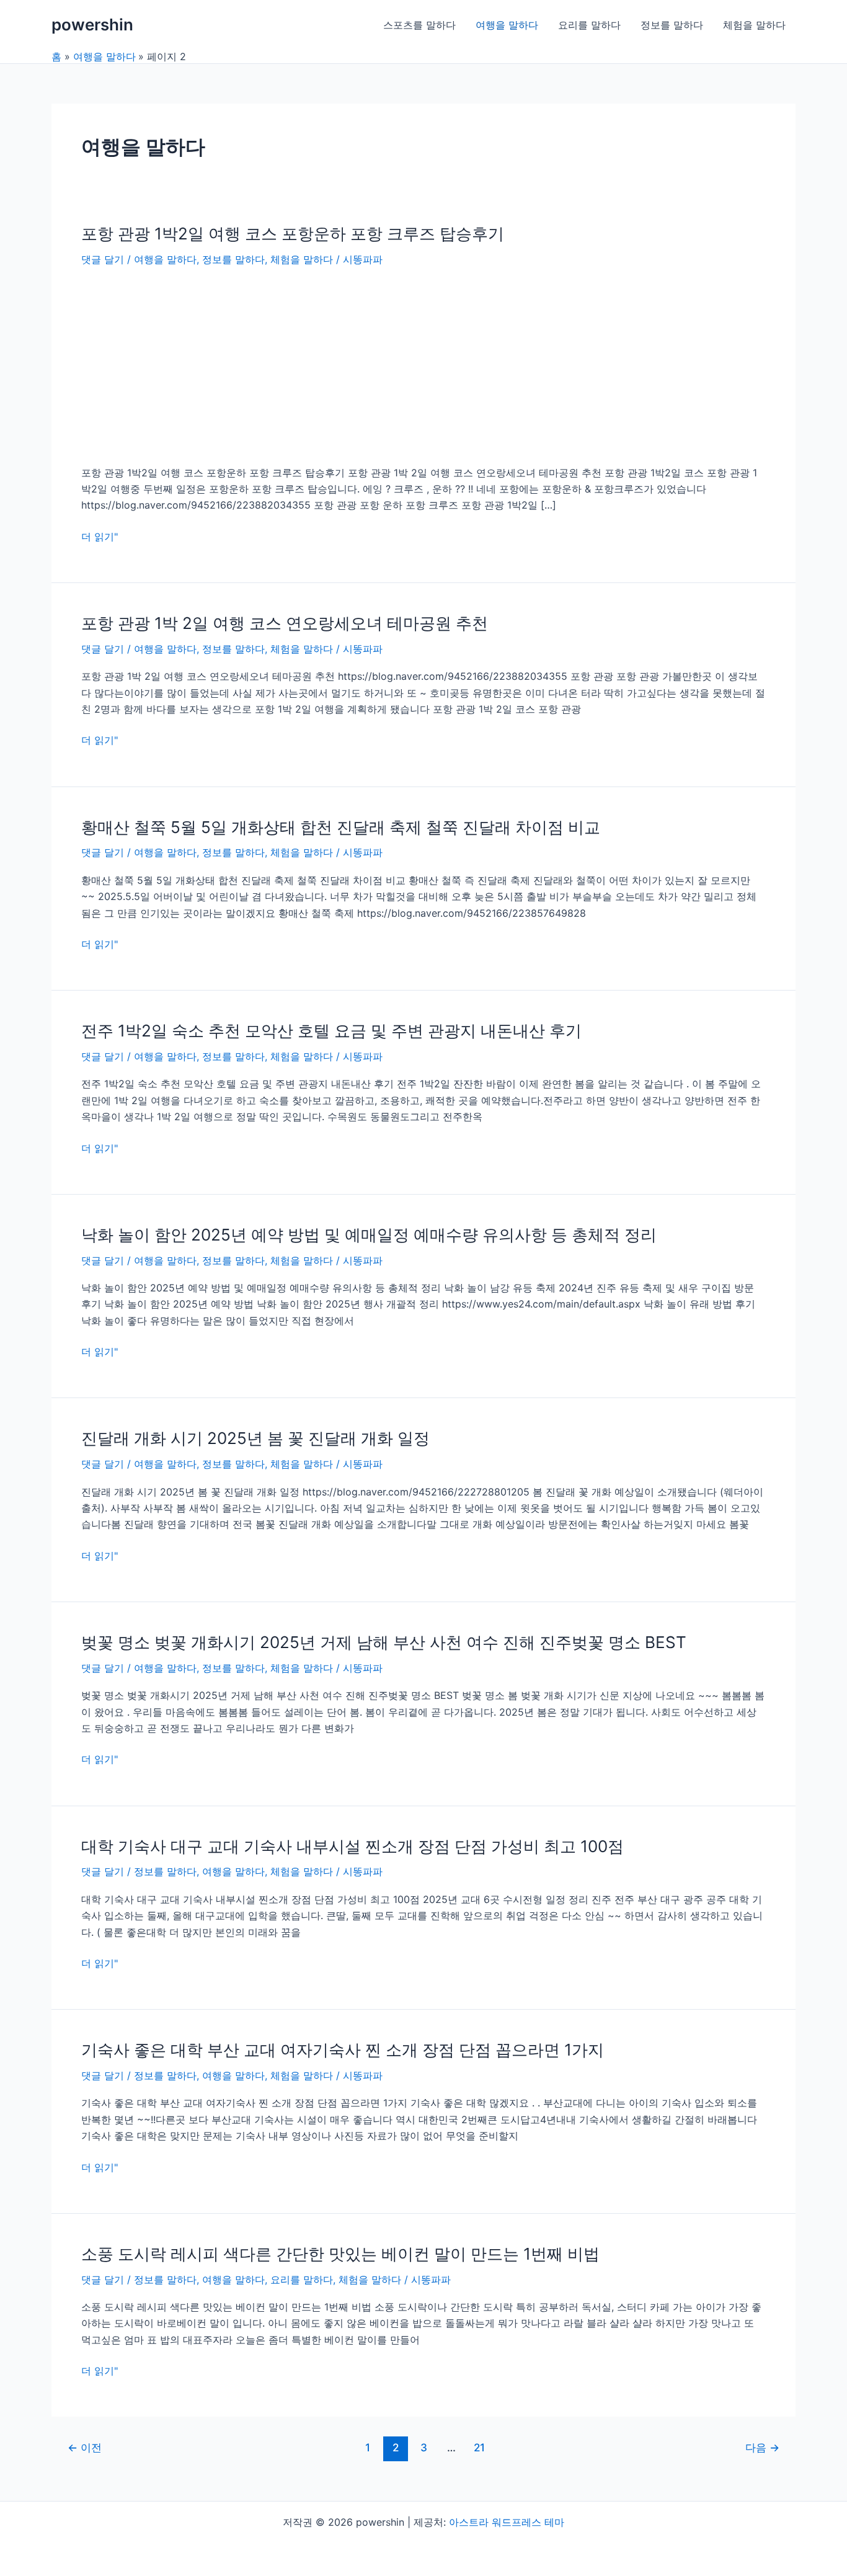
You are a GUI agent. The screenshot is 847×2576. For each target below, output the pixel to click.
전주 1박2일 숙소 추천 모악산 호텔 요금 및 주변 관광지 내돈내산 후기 (331, 1031)
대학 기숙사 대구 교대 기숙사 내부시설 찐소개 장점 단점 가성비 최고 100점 (353, 1846)
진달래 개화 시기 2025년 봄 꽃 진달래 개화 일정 (255, 1438)
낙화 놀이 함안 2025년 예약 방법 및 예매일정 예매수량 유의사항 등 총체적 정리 (369, 1235)
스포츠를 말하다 (419, 25)
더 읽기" (100, 537)
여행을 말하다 (507, 25)
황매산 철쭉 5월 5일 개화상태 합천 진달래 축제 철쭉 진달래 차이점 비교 (341, 827)
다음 (762, 2447)
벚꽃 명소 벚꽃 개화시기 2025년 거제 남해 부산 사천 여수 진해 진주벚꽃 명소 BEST (384, 1642)
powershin (92, 25)
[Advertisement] (423, 365)
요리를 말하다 (589, 25)
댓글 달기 (103, 259)
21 (479, 2447)
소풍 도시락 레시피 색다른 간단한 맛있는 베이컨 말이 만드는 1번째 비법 (340, 2254)
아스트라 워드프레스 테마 (507, 2522)
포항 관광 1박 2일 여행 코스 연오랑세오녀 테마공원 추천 (285, 623)
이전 (85, 2447)
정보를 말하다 (672, 25)
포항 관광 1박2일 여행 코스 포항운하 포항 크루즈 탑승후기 (293, 234)
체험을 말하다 (754, 25)
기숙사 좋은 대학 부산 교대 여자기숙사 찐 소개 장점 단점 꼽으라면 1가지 (343, 2050)
